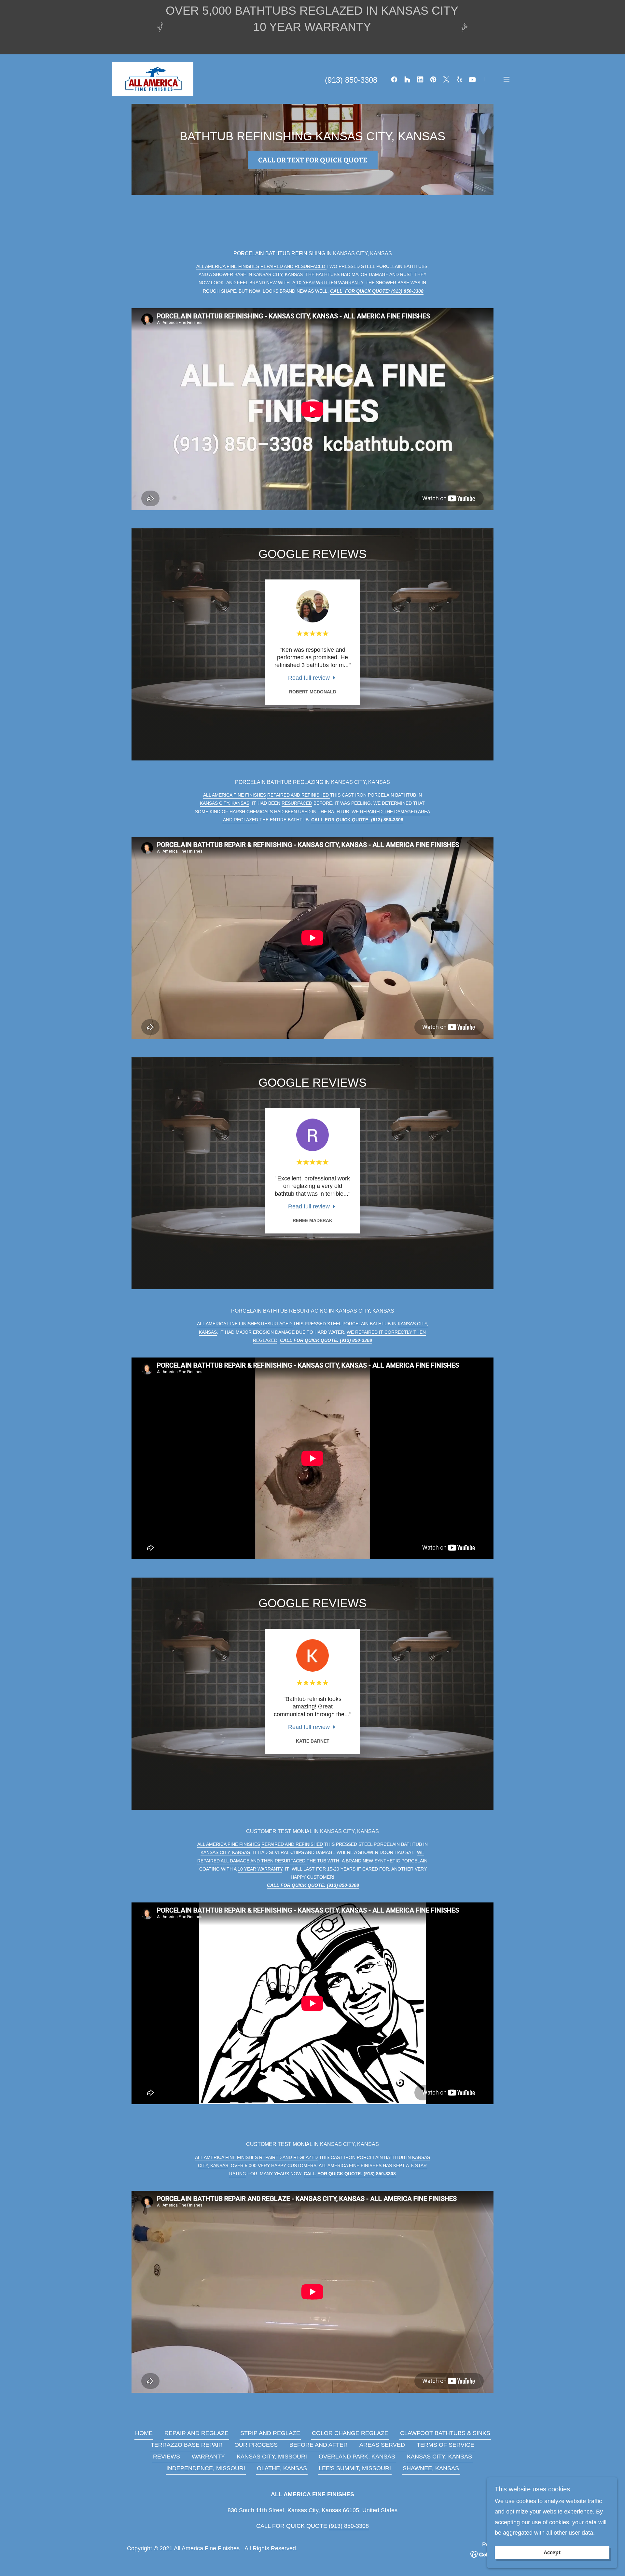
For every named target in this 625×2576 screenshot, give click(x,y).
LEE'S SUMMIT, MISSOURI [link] (355, 2468)
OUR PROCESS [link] (256, 2445)
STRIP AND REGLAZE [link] (270, 2433)
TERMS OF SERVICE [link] (445, 2445)
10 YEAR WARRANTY (260, 1869)
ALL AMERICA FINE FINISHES (228, 266)
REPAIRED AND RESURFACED (293, 266)
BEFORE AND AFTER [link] (319, 2445)
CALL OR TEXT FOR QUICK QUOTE (313, 160)
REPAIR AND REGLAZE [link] (196, 2433)
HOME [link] (144, 2433)
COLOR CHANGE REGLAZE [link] (350, 2433)
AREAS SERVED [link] (382, 2445)
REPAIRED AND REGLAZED (288, 2157)
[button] (507, 79)
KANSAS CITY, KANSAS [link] (439, 2457)
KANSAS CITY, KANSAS (278, 274)
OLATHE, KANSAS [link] (282, 2468)
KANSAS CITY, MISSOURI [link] (272, 2457)
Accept (552, 2553)
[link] (153, 79)
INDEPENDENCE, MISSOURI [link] (206, 2468)
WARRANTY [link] (208, 2457)
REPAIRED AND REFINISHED (299, 795)
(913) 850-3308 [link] (351, 80)
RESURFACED (297, 803)
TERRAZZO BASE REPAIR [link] (187, 2445)
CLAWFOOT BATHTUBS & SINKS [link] (445, 2433)
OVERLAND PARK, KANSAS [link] (357, 2457)
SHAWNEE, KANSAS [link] (431, 2468)
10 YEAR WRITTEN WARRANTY (330, 283)
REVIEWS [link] (167, 2457)
